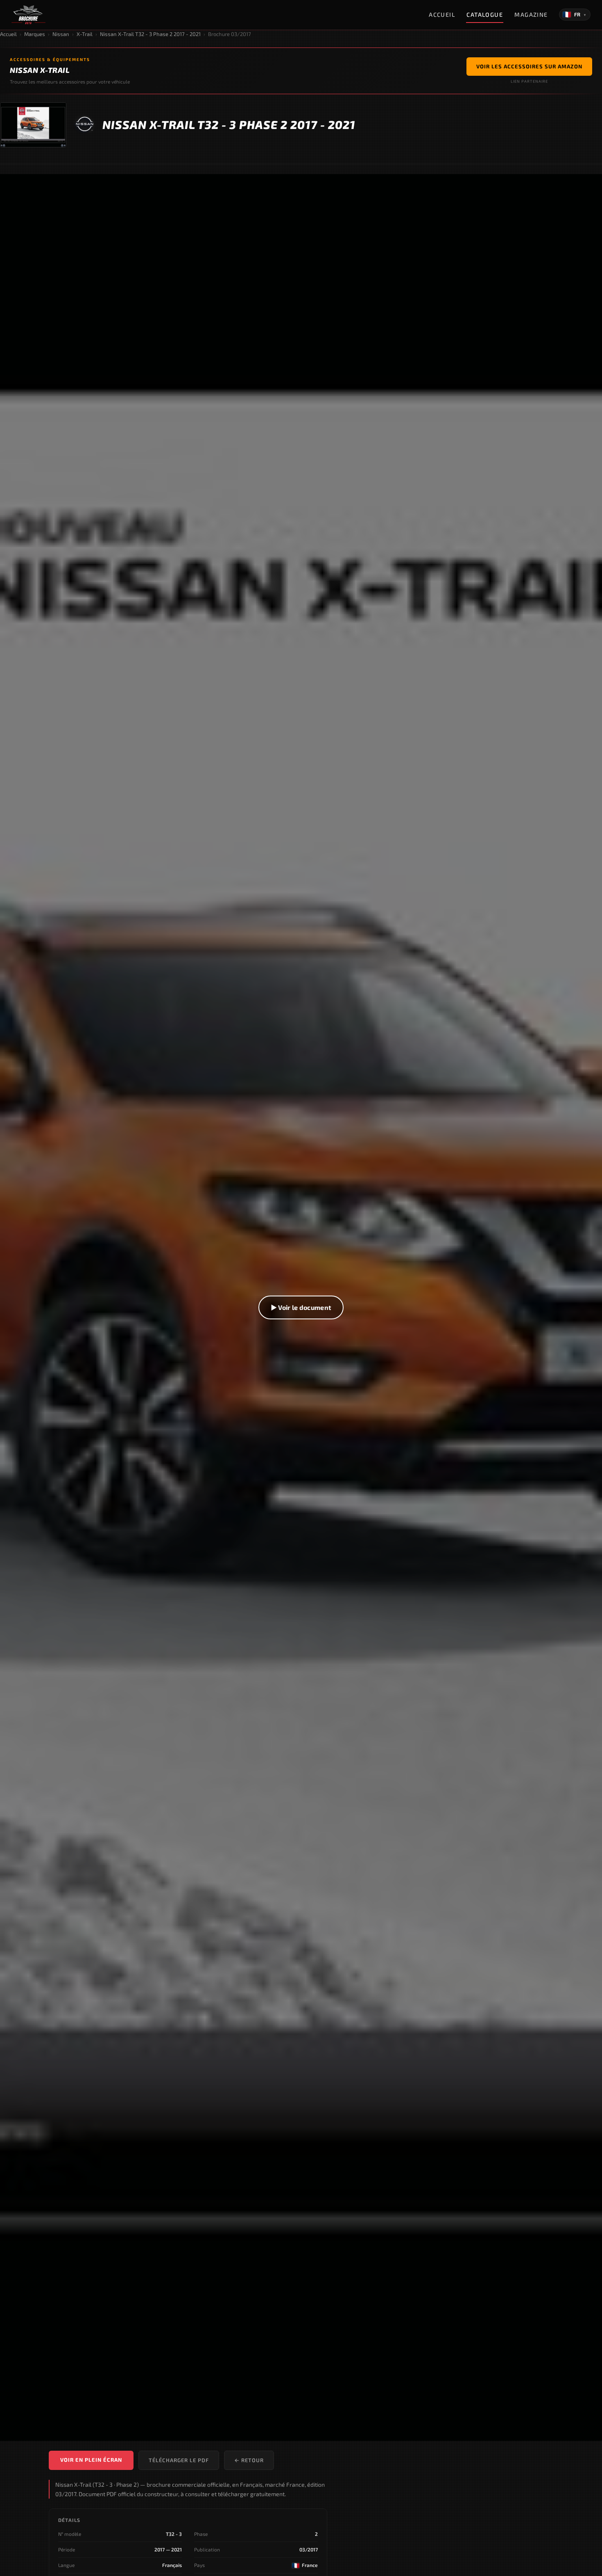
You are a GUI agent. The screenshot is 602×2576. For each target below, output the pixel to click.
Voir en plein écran (91, 2460)
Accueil (442, 15)
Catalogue (485, 15)
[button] (301, 1307)
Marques (35, 34)
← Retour (249, 2460)
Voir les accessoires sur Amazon (529, 66)
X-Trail (85, 34)
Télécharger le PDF (179, 2460)
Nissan (61, 34)
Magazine (531, 15)
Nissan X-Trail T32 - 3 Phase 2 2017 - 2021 (150, 34)
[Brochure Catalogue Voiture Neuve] (28, 15)
